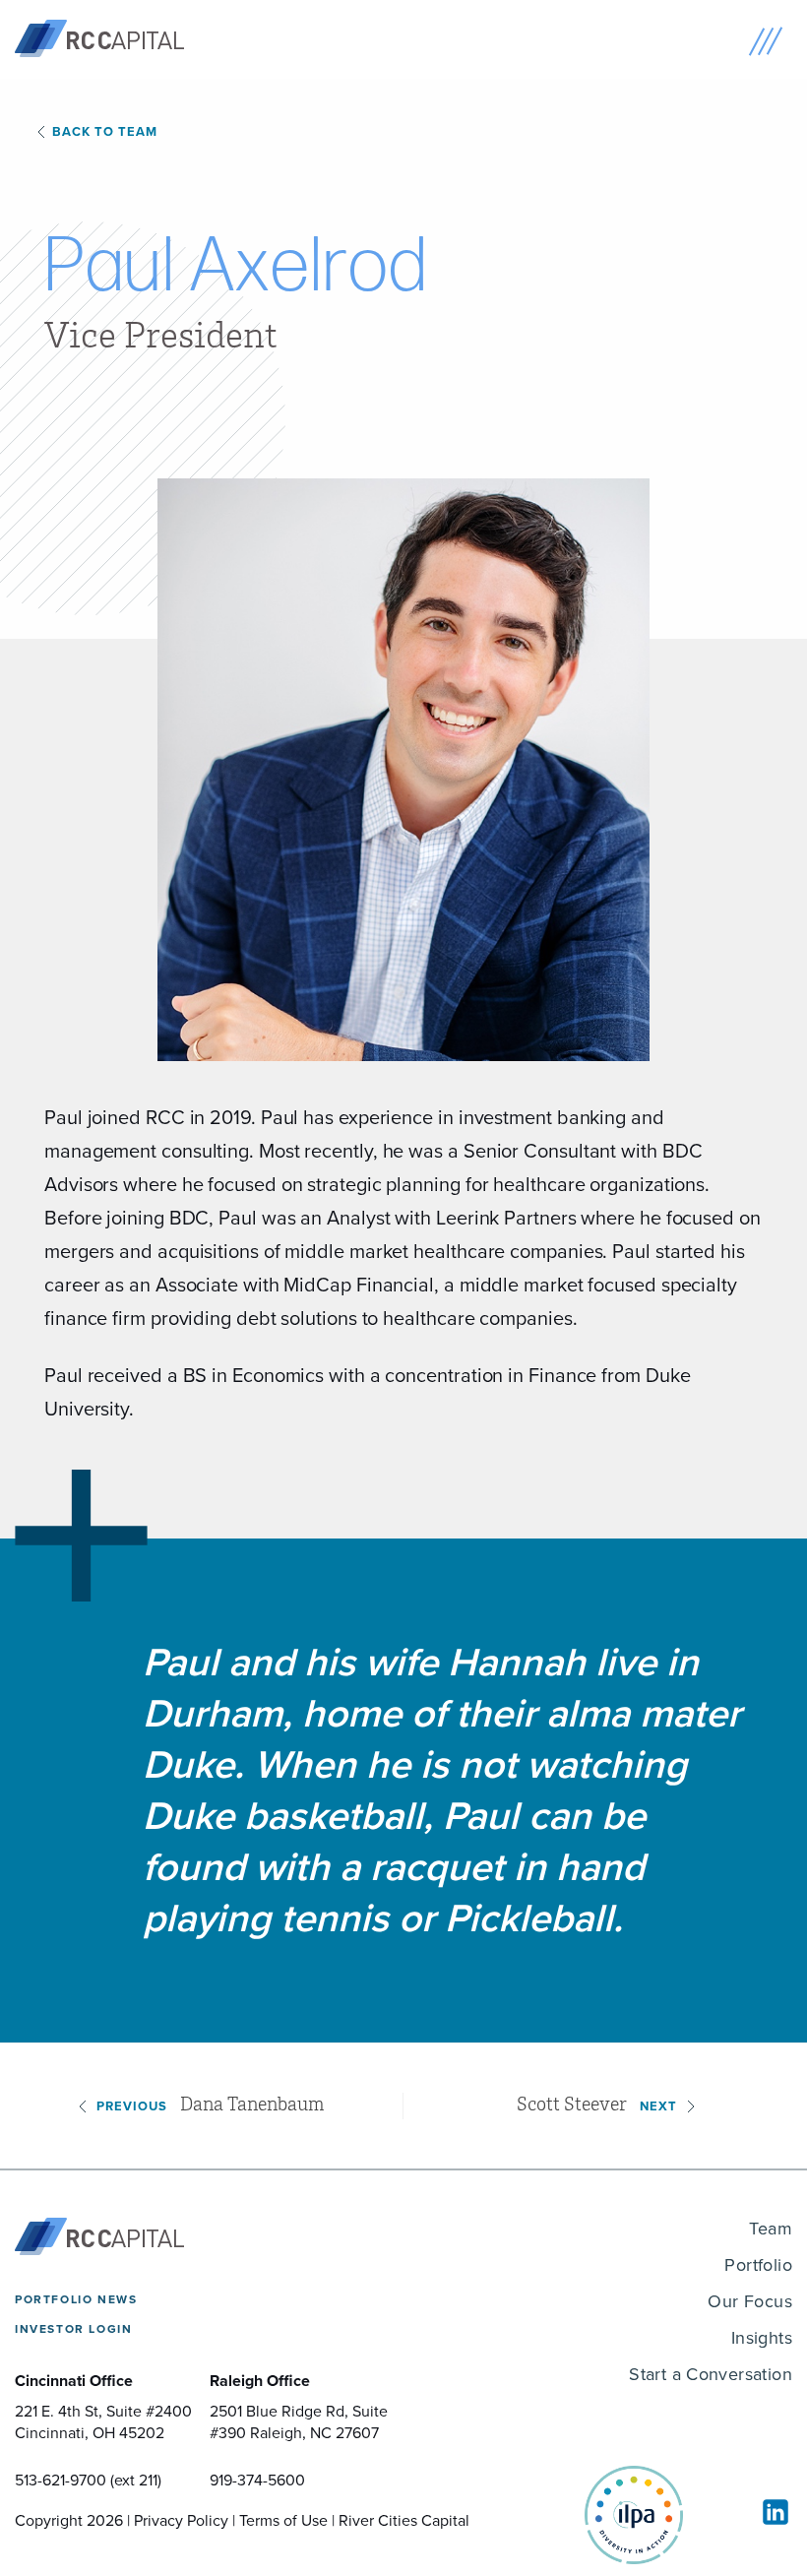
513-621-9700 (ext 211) (88, 2480)
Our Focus (750, 2301)
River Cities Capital (404, 2520)
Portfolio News (76, 2299)
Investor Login (73, 2329)
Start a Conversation (711, 2374)
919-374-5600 (257, 2480)
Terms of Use (283, 2520)
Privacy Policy (181, 2520)
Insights (762, 2338)
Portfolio (758, 2265)
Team (771, 2229)
